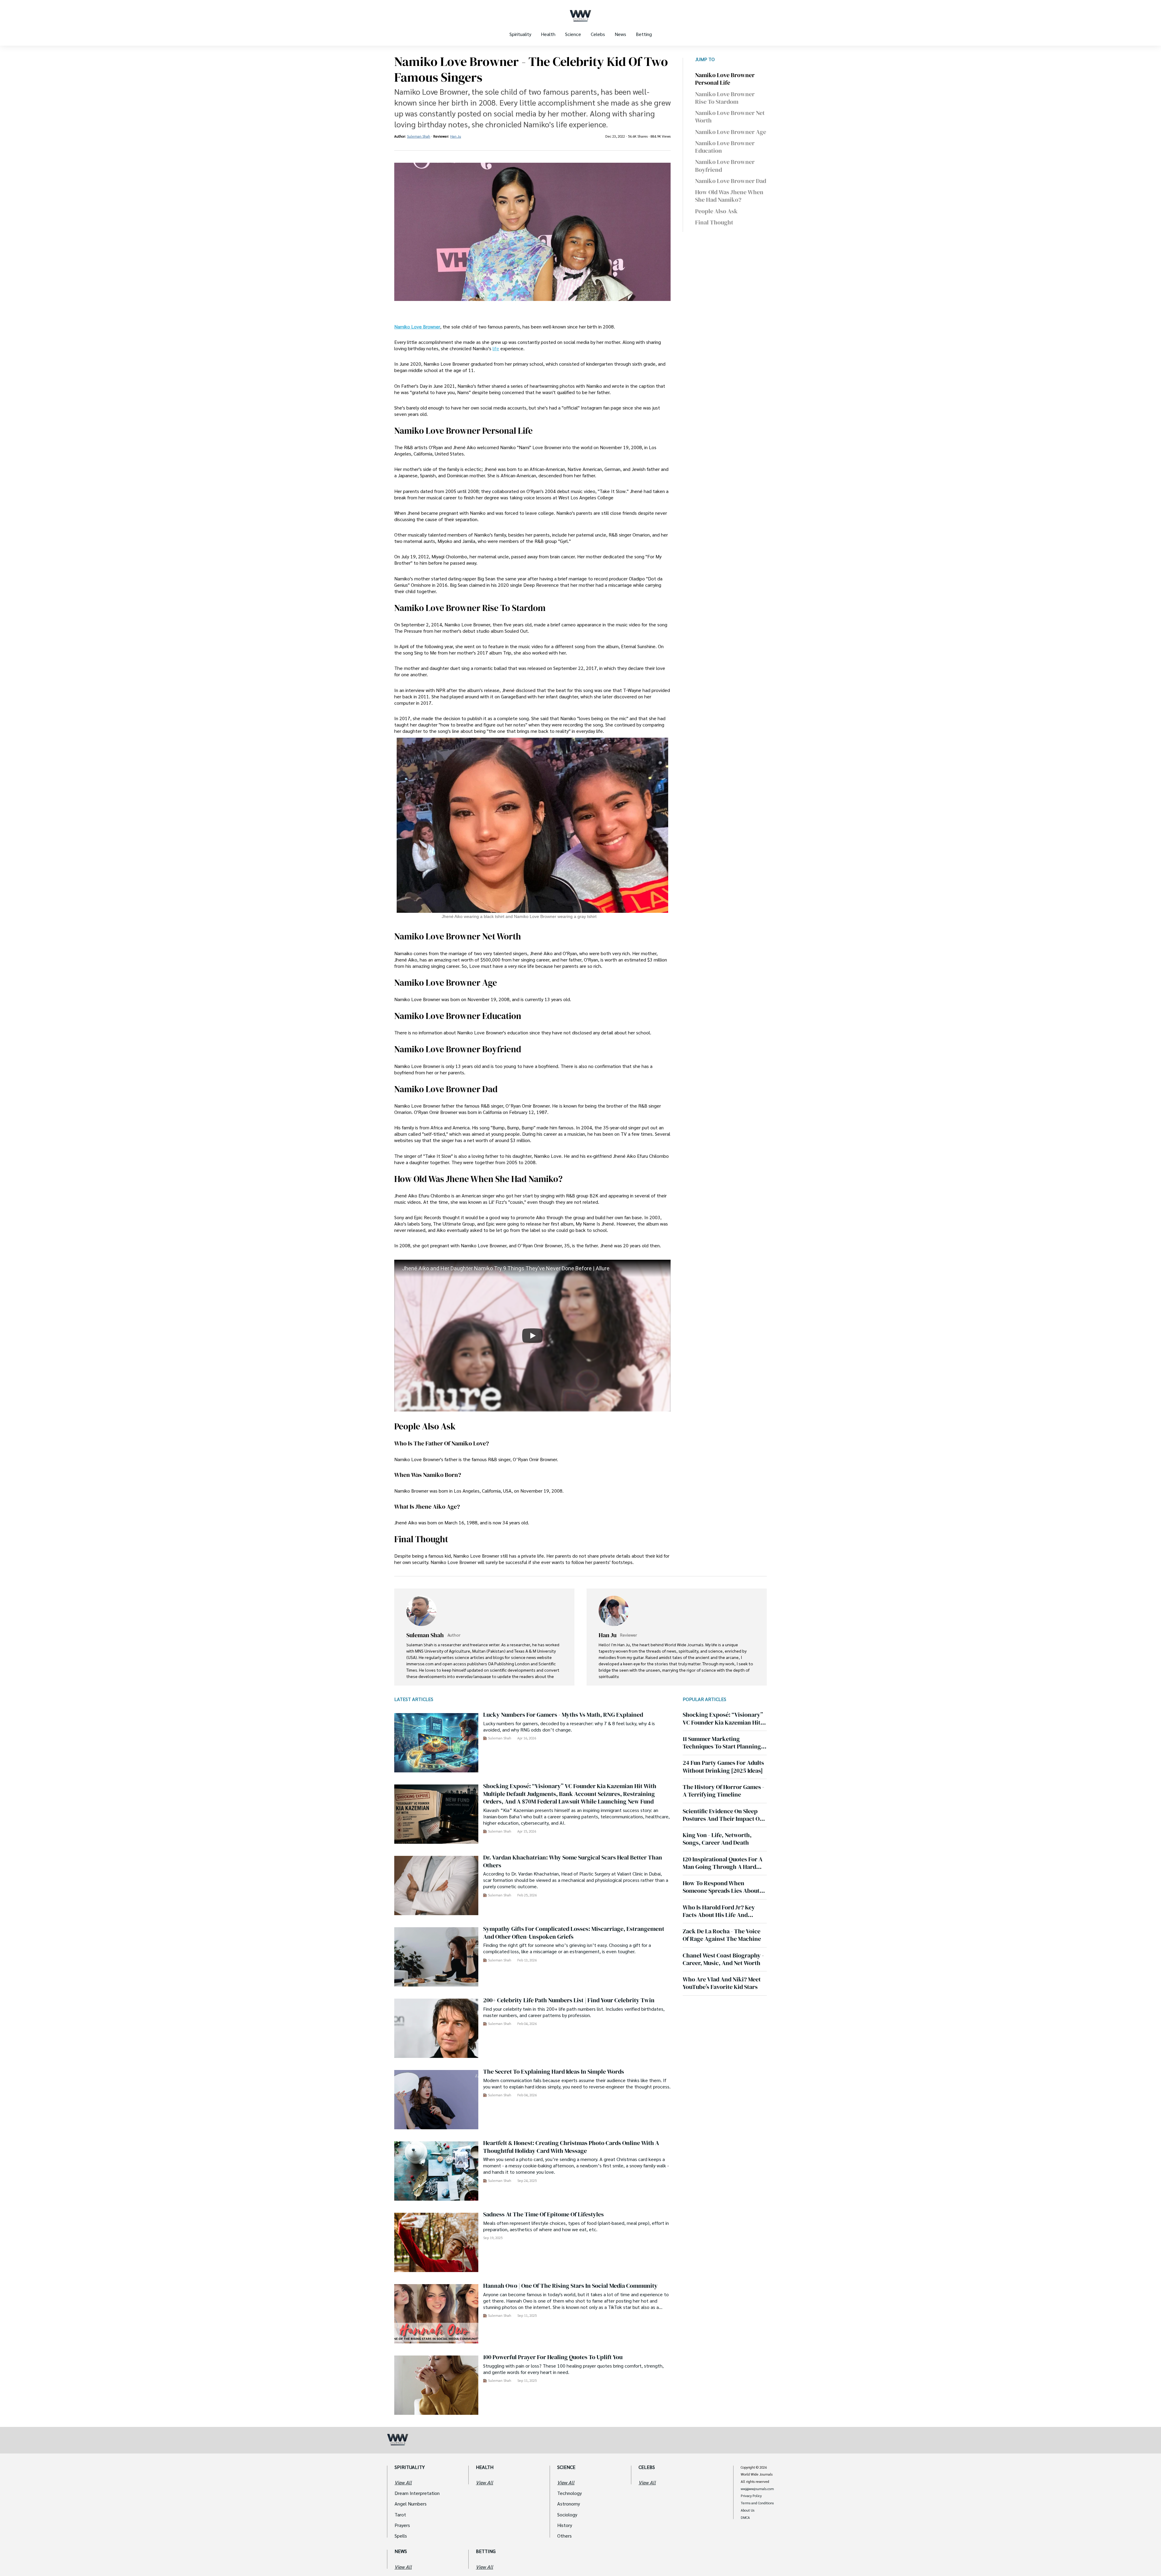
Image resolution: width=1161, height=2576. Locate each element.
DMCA (745, 2518)
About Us (748, 2510)
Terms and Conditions (757, 2503)
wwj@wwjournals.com (757, 2489)
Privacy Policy (751, 2496)
